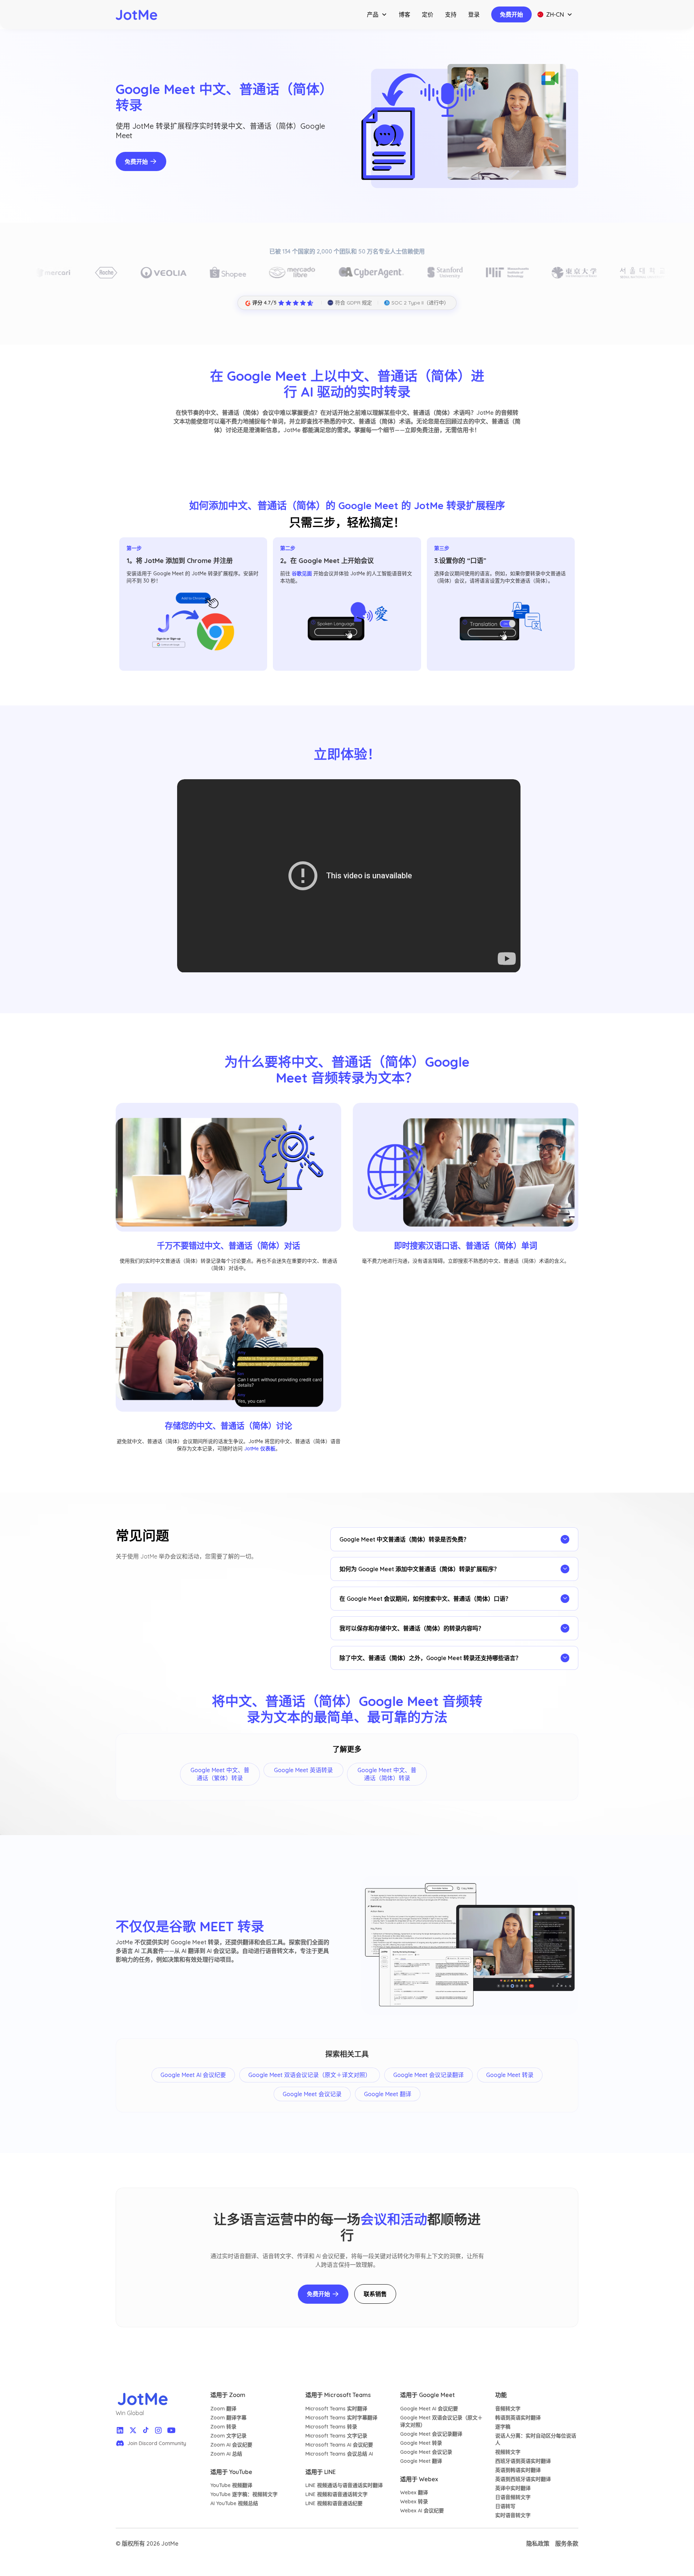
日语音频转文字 (513, 2497)
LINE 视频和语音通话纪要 (334, 2503)
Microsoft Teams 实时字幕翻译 (341, 2418)
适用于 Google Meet (427, 2395)
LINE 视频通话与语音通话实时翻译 (344, 2485)
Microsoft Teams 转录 (331, 2427)
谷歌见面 (302, 573)
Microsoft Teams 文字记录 (336, 2436)
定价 (428, 14)
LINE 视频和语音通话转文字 (337, 2494)
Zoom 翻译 (223, 2409)
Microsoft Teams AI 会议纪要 (339, 2445)
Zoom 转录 (223, 2427)
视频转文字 (508, 2452)
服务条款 (567, 2543)
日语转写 (505, 2506)
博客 (404, 14)
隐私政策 (538, 2543)
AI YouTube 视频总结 (234, 2503)
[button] (377, 14)
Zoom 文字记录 (228, 2436)
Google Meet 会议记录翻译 (431, 2434)
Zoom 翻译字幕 (228, 2418)
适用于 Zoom (228, 2395)
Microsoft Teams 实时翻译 (336, 2409)
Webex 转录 (414, 2502)
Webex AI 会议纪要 (422, 2511)
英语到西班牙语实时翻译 (523, 2479)
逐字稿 (503, 2427)
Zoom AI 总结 (226, 2454)
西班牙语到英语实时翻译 (523, 2461)
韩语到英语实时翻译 (518, 2418)
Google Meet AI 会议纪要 (429, 2409)
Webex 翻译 (414, 2492)
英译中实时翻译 (513, 2488)
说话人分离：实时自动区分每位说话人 (536, 2439)
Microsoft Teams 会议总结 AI (339, 2454)
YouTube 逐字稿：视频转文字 (244, 2494)
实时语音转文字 (513, 2515)
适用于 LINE (321, 2472)
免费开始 (511, 14)
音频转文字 (508, 2409)
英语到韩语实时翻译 (518, 2470)
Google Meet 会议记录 (426, 2452)
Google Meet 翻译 (421, 2461)
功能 (501, 2395)
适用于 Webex (419, 2479)
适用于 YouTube (231, 2472)
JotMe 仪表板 (260, 1449)
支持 (451, 14)
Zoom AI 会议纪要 (231, 2445)
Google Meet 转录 (421, 2443)
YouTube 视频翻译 (231, 2485)
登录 (474, 14)
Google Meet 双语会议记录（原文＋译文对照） (441, 2421)
